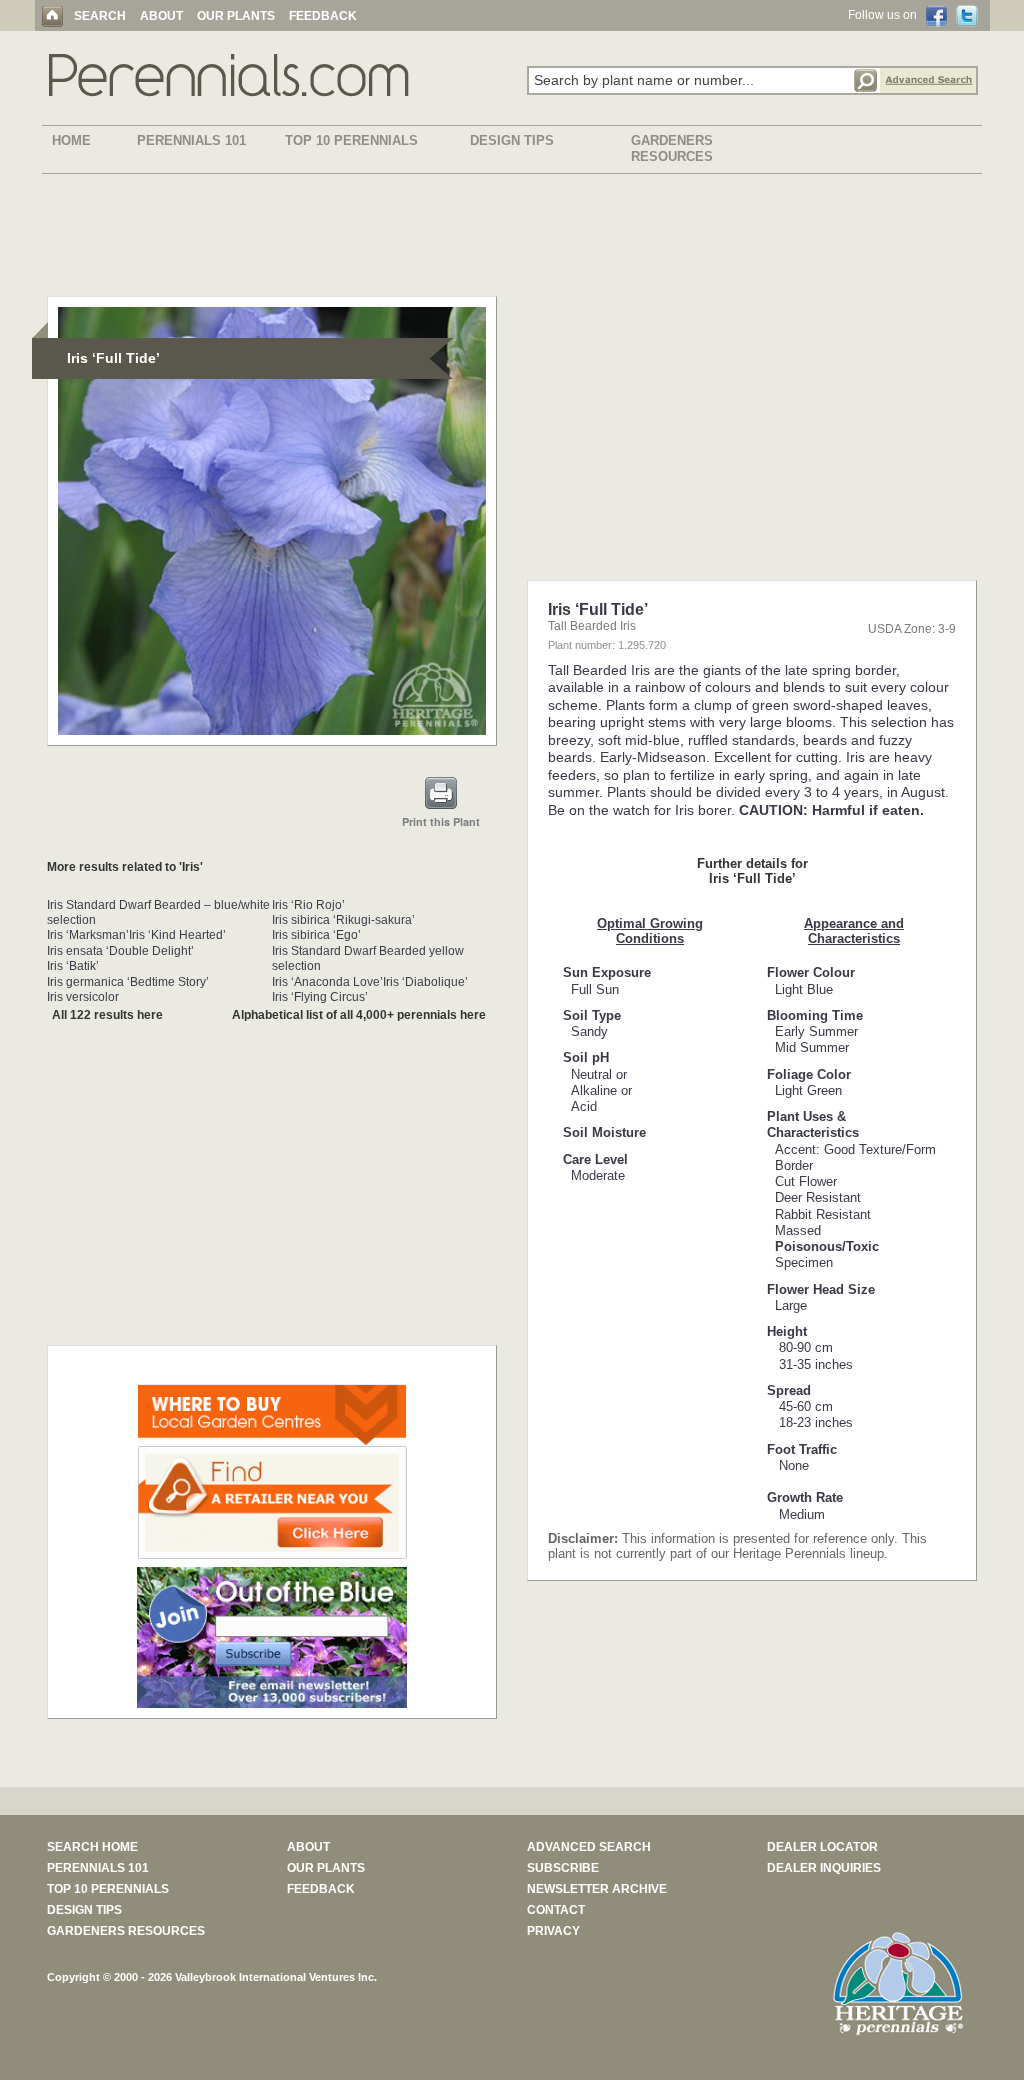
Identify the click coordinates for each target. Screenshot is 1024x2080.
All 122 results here (107, 1015)
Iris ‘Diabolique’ (425, 982)
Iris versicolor (83, 997)
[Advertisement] (512, 239)
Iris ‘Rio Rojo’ (308, 905)
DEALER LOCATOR (822, 1847)
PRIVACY (553, 1931)
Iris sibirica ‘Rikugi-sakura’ (343, 920)
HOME (71, 140)
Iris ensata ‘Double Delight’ (120, 951)
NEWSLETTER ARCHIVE (597, 1889)
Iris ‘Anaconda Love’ (327, 982)
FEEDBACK (323, 16)
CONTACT (556, 1910)
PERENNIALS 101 (191, 140)
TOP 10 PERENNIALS (351, 140)
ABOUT (161, 16)
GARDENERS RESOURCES (672, 148)
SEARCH (100, 16)
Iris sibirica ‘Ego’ (316, 935)
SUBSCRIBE (563, 1868)
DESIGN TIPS (512, 140)
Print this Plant (441, 821)
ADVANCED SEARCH (589, 1847)
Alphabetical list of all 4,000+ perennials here (359, 1015)
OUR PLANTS (236, 16)
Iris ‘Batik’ (73, 966)
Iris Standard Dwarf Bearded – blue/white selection (158, 912)
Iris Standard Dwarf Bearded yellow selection (368, 958)
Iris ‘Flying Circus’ (320, 997)
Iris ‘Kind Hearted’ (177, 935)
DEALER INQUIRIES (824, 1868)
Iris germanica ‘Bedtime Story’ (128, 982)
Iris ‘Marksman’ (88, 935)
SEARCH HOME (92, 1847)
